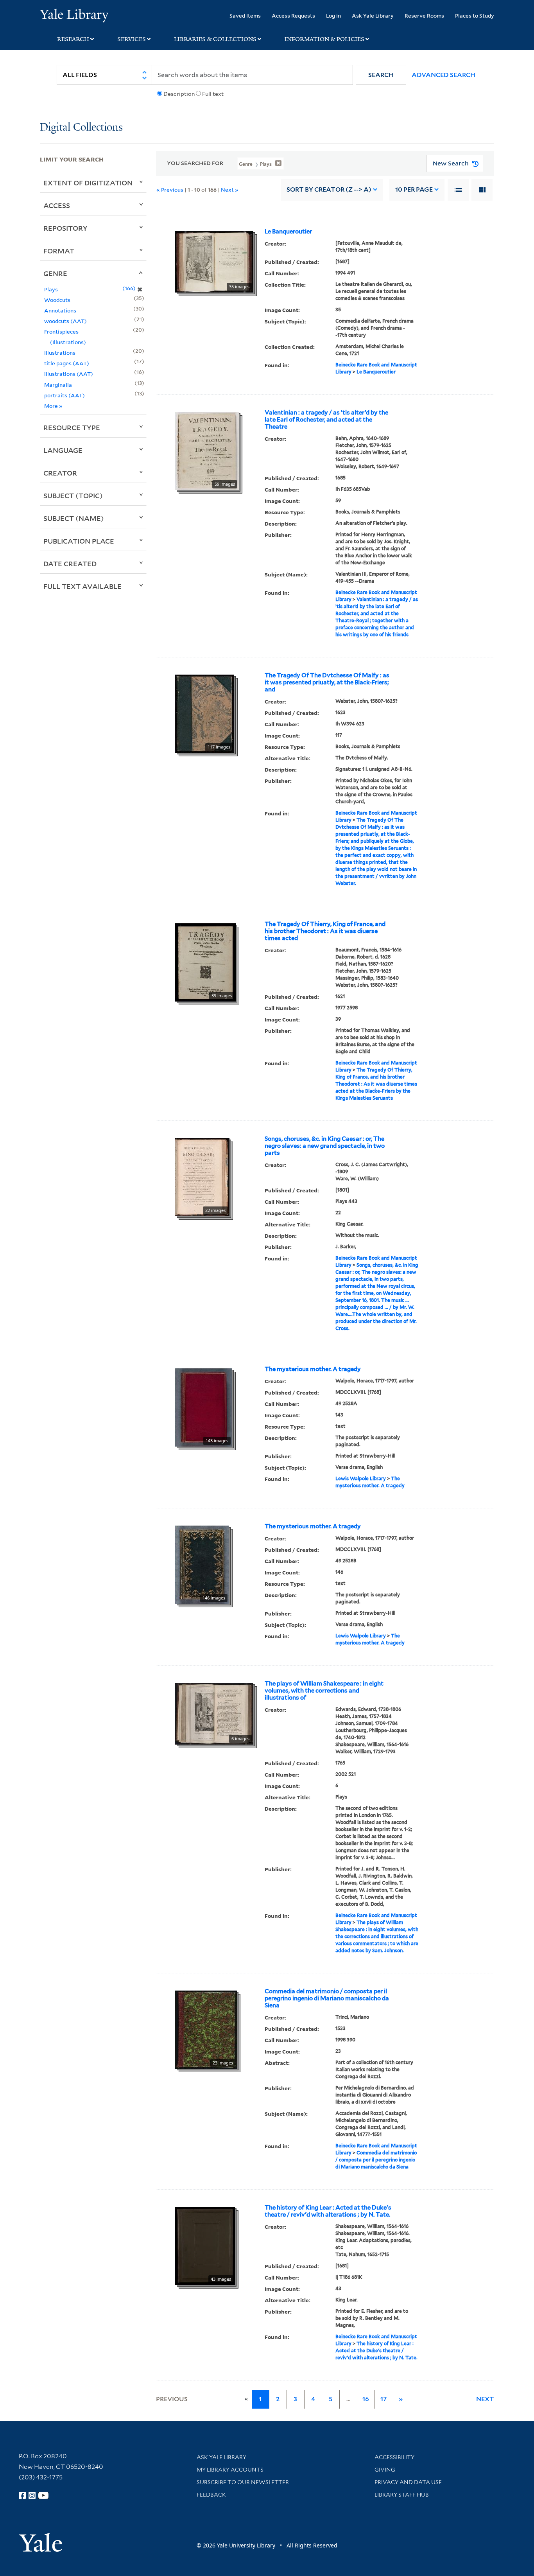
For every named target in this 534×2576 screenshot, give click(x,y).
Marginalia (58, 385)
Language (63, 450)
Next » (230, 189)
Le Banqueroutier (288, 232)
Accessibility (394, 2457)
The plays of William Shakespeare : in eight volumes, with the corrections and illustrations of (324, 1691)
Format (59, 251)
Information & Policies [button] (324, 39)
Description (179, 94)
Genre (55, 273)
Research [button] (73, 39)
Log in (333, 15)
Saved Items (245, 15)
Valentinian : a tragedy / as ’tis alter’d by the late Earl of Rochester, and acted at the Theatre (326, 420)
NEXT (485, 2399)
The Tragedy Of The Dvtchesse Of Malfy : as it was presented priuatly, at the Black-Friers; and (327, 682)
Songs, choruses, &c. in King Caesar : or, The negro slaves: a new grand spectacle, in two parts (325, 1146)
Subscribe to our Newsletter (243, 2482)
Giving (385, 2470)
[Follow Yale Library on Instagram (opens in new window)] (32, 2495)
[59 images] (207, 450)
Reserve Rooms (424, 15)
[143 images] (204, 1407)
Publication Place (79, 541)
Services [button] (132, 39)
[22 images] (202, 1176)
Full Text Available (82, 586)
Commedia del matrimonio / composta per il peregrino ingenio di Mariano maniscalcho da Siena (327, 1998)
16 (366, 2399)
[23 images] (206, 2029)
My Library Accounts (230, 2470)
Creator (60, 473)
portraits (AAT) (65, 395)
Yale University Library (74, 15)
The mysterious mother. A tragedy (313, 1369)
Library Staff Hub (402, 2495)
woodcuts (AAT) (65, 321)
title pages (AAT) (67, 363)
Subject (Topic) (73, 495)
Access (57, 205)
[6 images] (214, 1713)
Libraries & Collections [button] (215, 39)
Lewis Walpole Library (361, 1478)
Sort (329, 189)
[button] (381, 75)
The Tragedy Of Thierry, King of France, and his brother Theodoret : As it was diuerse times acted (325, 931)
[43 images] (205, 2245)
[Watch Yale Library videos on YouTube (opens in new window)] (43, 2495)
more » (53, 406)
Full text (213, 94)
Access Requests (293, 15)
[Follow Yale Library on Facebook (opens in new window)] (22, 2495)
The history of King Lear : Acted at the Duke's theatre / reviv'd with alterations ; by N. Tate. (328, 2211)
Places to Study (475, 15)
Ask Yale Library (373, 15)
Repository (65, 228)
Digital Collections (81, 128)
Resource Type (72, 427)
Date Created (70, 564)
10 (414, 189)
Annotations (60, 310)
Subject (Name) (74, 518)
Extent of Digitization (88, 183)
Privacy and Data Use (408, 2482)
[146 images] (202, 1564)
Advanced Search (444, 75)
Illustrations (60, 353)
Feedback (211, 2495)
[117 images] (205, 713)
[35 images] (214, 261)
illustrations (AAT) (69, 374)
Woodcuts (57, 300)
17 (383, 2399)
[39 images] (205, 962)
